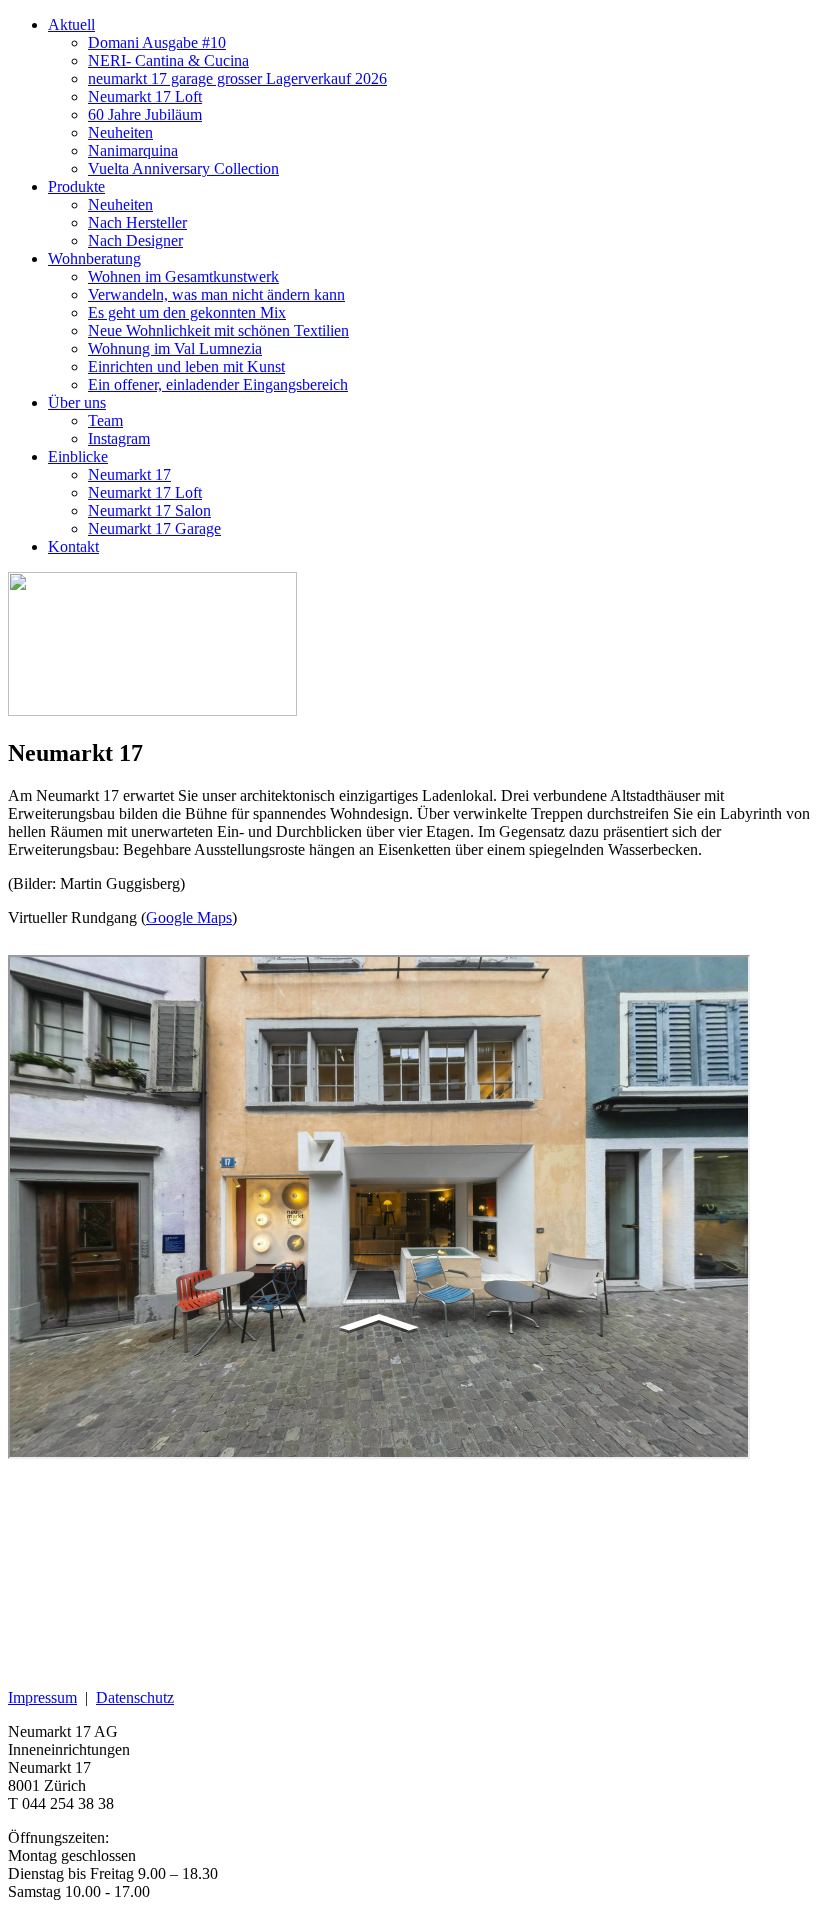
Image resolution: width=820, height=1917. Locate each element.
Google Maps (189, 917)
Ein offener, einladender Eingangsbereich (218, 384)
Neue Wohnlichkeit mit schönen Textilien (218, 330)
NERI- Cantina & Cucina (168, 60)
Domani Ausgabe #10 (157, 42)
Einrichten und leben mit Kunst (186, 366)
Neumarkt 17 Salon (149, 510)
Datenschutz (135, 1697)
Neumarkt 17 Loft (145, 96)
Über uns (77, 402)
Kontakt (73, 546)
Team (105, 420)
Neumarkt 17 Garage (154, 528)
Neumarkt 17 (129, 474)
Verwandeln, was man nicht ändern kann (216, 294)
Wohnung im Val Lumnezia (175, 348)
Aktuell (71, 24)
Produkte (76, 186)
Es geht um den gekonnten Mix (187, 312)
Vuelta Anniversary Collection (183, 168)
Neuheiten (120, 132)
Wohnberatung (94, 258)
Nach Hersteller (137, 222)
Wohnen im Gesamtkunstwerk (183, 276)
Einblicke (78, 456)
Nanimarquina (133, 150)
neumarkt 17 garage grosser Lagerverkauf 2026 (237, 78)
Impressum (42, 1697)
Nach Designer (135, 240)
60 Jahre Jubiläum (145, 114)
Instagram (119, 438)
